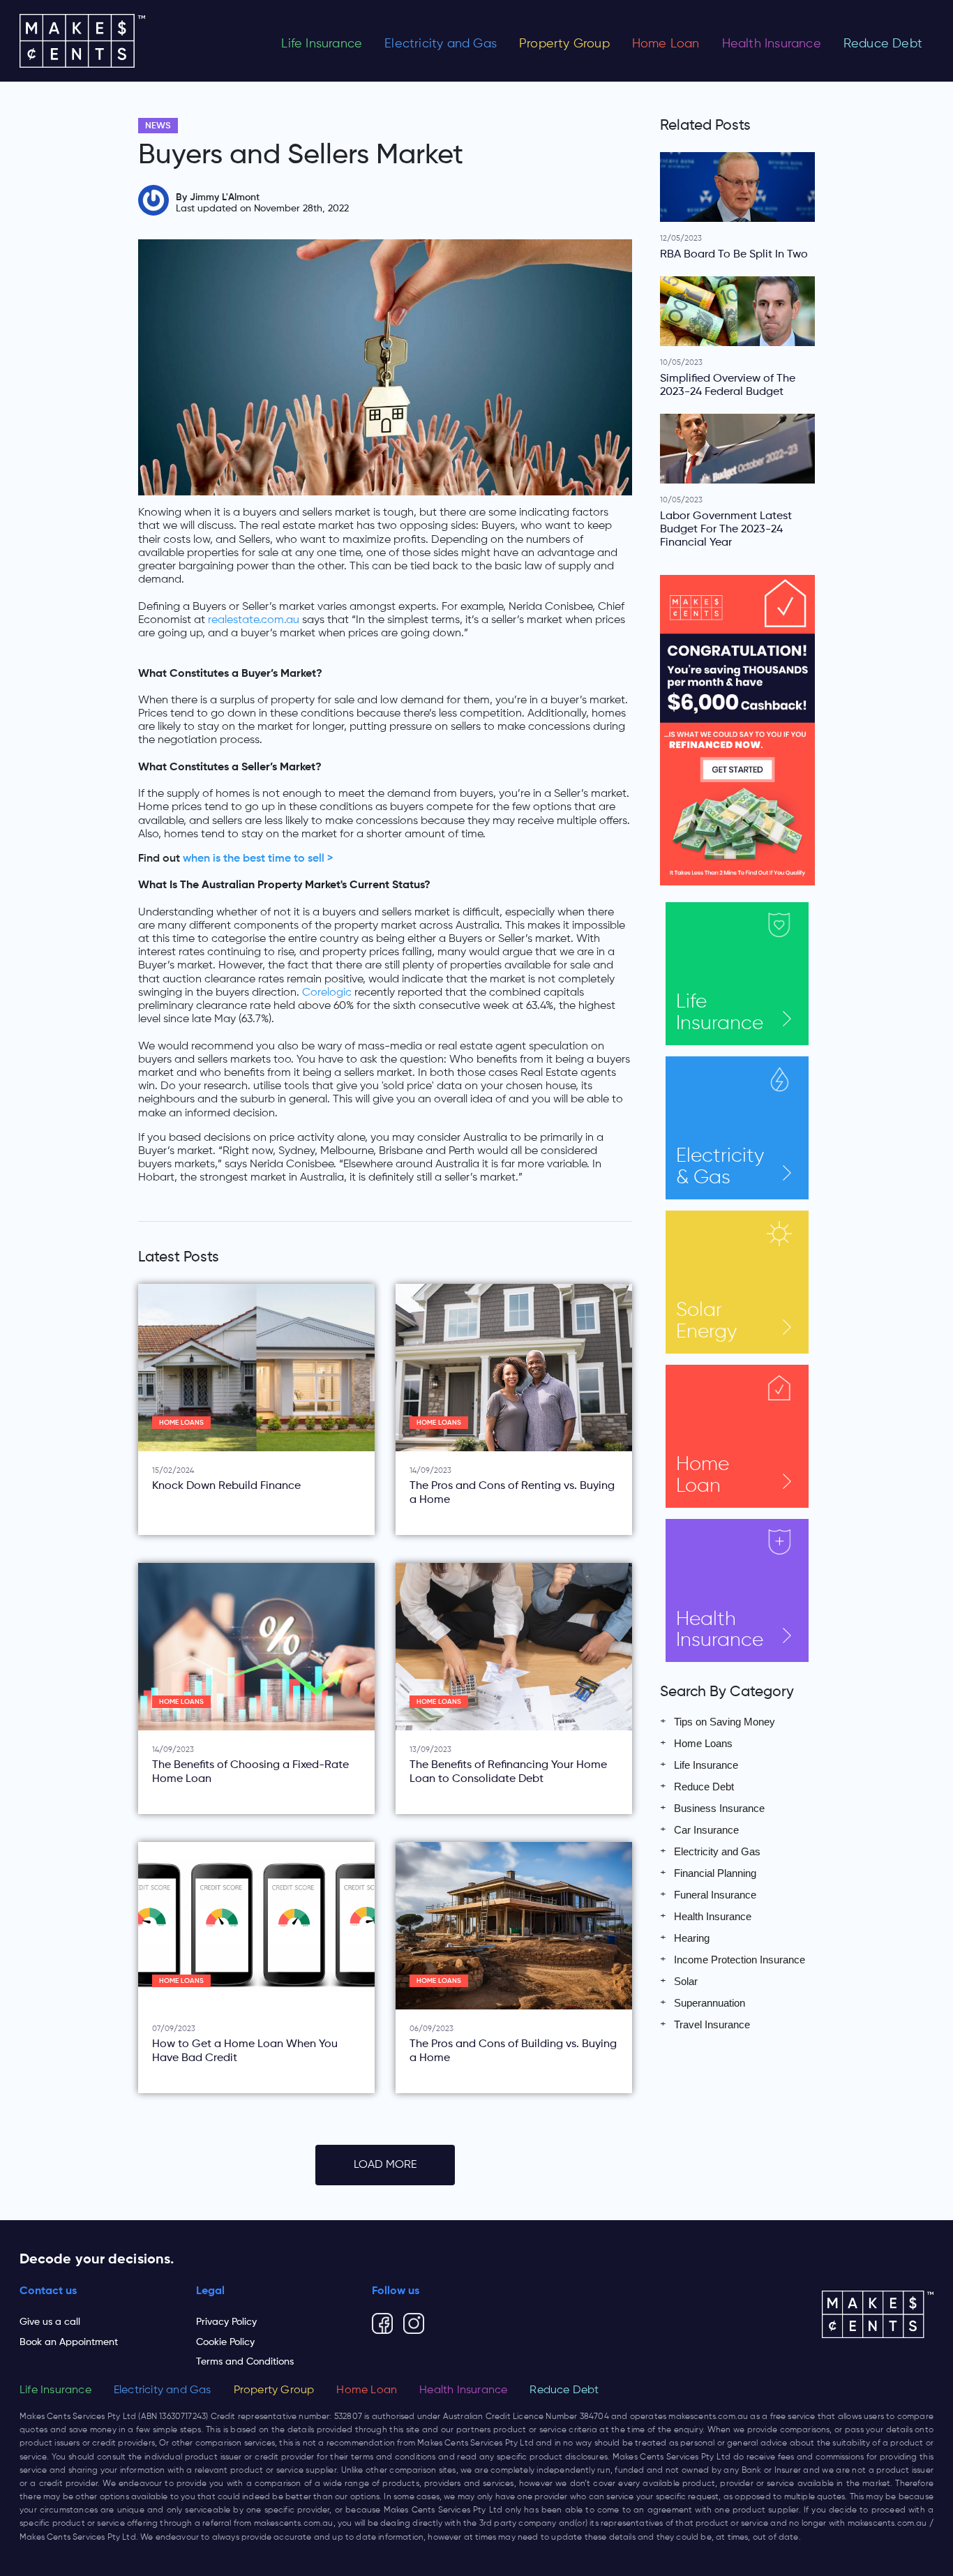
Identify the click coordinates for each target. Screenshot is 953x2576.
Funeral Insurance (715, 1895)
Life (720, 1013)
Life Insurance (322, 44)
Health (720, 1630)
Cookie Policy (225, 2342)
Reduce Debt (883, 44)
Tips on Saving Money (725, 1722)
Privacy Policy (226, 2322)
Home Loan (666, 44)
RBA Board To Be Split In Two (734, 255)
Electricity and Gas (441, 44)
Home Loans (181, 1423)
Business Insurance (719, 1808)
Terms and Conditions (245, 2362)
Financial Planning (715, 1873)
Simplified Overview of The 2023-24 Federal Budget (728, 385)
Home (703, 1475)
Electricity (720, 1167)
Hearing (692, 1938)
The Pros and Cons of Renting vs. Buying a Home (512, 1493)
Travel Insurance (712, 2024)
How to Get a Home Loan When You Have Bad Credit (245, 2051)
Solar (706, 1321)
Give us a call (50, 2322)
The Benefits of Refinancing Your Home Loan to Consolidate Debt (508, 1772)
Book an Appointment (69, 2342)
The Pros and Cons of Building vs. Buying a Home (513, 2051)
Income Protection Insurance (740, 1960)
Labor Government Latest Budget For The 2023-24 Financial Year (726, 530)
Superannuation (710, 2003)
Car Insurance (706, 1830)
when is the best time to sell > (258, 859)
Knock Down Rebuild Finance (226, 1486)
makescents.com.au (708, 2417)
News (158, 126)
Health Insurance (772, 44)
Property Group (564, 44)
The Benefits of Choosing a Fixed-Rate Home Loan (250, 1772)
